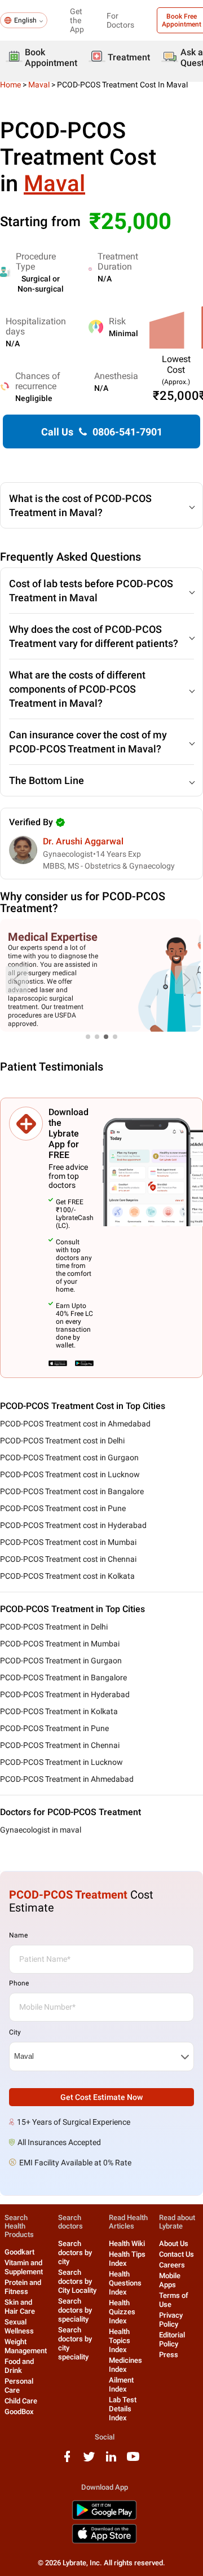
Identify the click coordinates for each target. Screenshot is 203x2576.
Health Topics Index (120, 2341)
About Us (174, 2243)
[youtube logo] (133, 2461)
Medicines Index (125, 2365)
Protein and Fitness (23, 2287)
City (15, 2032)
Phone (19, 1983)
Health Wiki (127, 2243)
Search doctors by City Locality (77, 2281)
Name (18, 1935)
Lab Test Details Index (123, 2409)
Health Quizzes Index (122, 2312)
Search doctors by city (75, 2253)
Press (169, 2355)
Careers (172, 2265)
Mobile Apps (170, 2280)
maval (39, 85)
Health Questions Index (125, 2283)
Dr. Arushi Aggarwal (83, 841)
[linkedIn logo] (111, 2461)
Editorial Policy (172, 2339)
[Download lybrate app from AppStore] (104, 2541)
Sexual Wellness (19, 2326)
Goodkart (19, 2252)
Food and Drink (19, 2366)
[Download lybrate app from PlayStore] (104, 2518)
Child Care (21, 2401)
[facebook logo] (67, 2461)
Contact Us (176, 2254)
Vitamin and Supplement (24, 2267)
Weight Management (26, 2346)
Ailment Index (121, 2385)
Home (10, 85)
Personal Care (19, 2386)
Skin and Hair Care (20, 2307)
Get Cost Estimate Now (101, 2097)
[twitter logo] (89, 2461)
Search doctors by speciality (75, 2310)
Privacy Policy (171, 2320)
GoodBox (19, 2412)
